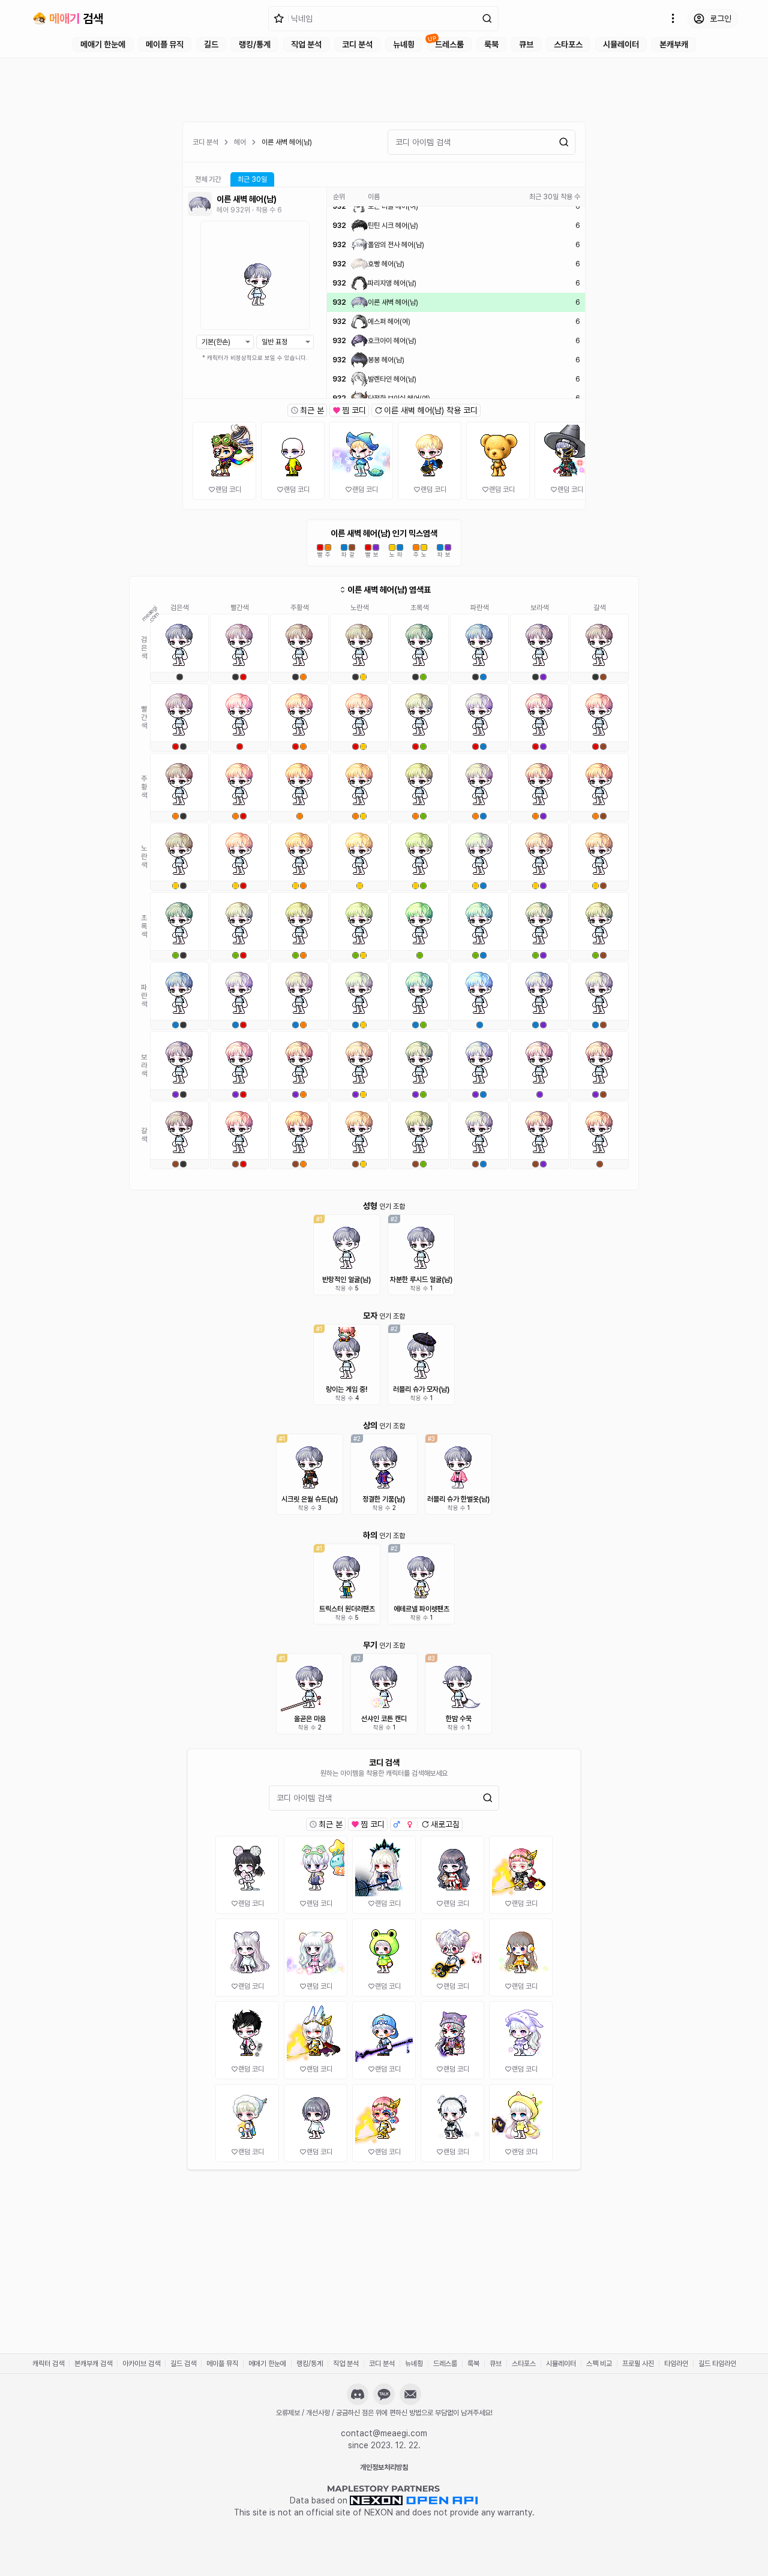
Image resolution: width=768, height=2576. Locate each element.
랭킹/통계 (255, 44)
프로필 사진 (638, 2364)
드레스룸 (449, 44)
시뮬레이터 (621, 44)
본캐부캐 (674, 44)
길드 (211, 44)
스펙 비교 (599, 2364)
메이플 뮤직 (165, 44)
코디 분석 (357, 44)
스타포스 (568, 44)
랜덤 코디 (228, 490)
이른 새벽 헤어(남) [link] (287, 142)
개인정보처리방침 (384, 2467)
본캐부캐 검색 (93, 2364)
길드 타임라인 (717, 2364)
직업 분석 (306, 44)
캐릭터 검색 (48, 2364)
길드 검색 (183, 2364)
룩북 (491, 44)
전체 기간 (208, 179)
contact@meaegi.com (384, 2433)
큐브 (526, 44)
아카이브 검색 (141, 2364)
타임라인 (676, 2364)
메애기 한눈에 (103, 44)
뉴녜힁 (404, 44)
